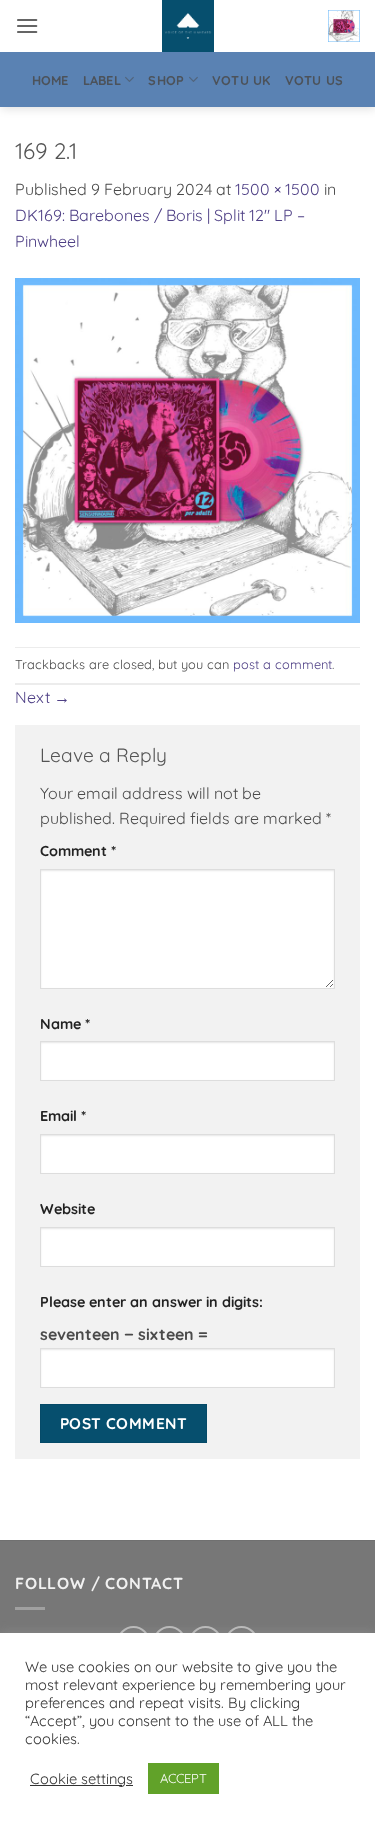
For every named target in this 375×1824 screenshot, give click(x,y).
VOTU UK (241, 80)
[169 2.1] (187, 449)
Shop (166, 80)
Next (42, 697)
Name (65, 1024)
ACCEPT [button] (183, 1778)
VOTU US (314, 80)
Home (50, 80)
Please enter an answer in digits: (151, 1302)
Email (63, 1116)
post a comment (282, 664)
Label (102, 80)
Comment (78, 851)
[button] (27, 25)
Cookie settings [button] (81, 1779)
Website (67, 1209)
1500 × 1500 (277, 189)
